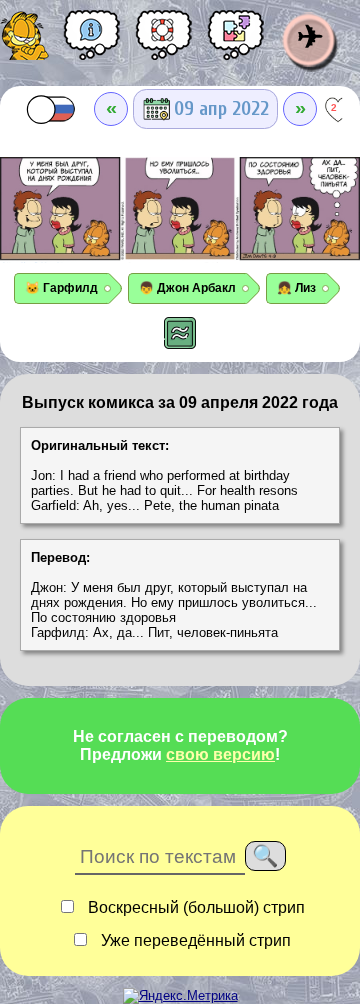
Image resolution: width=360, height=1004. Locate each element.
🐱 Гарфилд (61, 288)
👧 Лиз (296, 288)
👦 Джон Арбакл (187, 288)
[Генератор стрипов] (236, 42)
